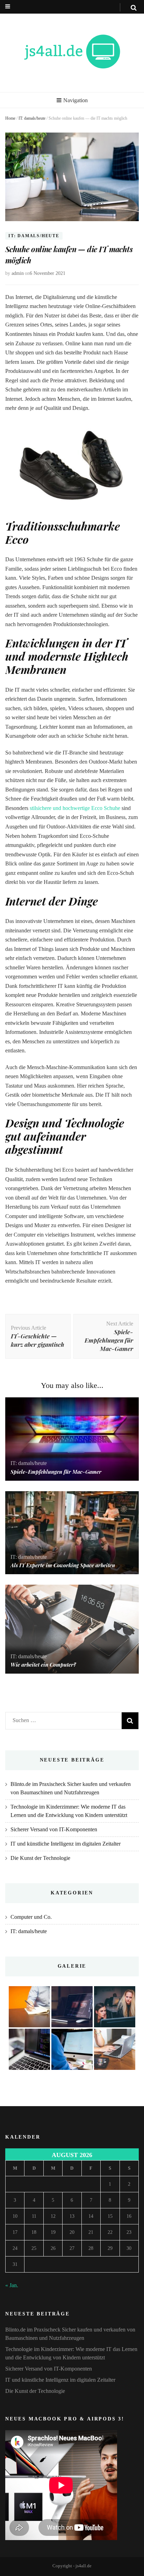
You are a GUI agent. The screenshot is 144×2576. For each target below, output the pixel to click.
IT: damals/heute (32, 118)
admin (18, 273)
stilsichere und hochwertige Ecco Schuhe (75, 808)
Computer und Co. (31, 1917)
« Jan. (12, 2285)
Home (10, 118)
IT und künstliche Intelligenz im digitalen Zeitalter (66, 1844)
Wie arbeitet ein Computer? (43, 1665)
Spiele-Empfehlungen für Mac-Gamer (56, 1472)
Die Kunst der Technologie (40, 1858)
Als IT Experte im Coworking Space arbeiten (63, 1565)
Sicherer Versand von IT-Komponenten (54, 1829)
